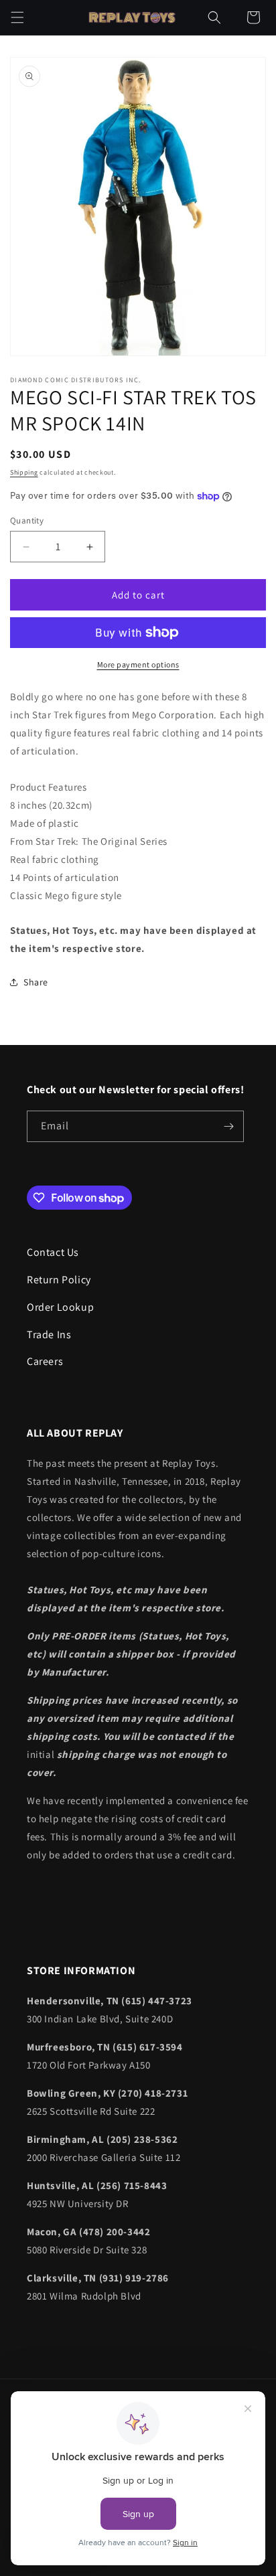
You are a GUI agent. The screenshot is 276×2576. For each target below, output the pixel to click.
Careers (45, 1361)
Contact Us (53, 1252)
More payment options (138, 664)
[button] (17, 17)
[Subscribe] (228, 1126)
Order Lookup (60, 1307)
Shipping (24, 472)
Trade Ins (49, 1335)
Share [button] (36, 982)
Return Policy (59, 1280)
